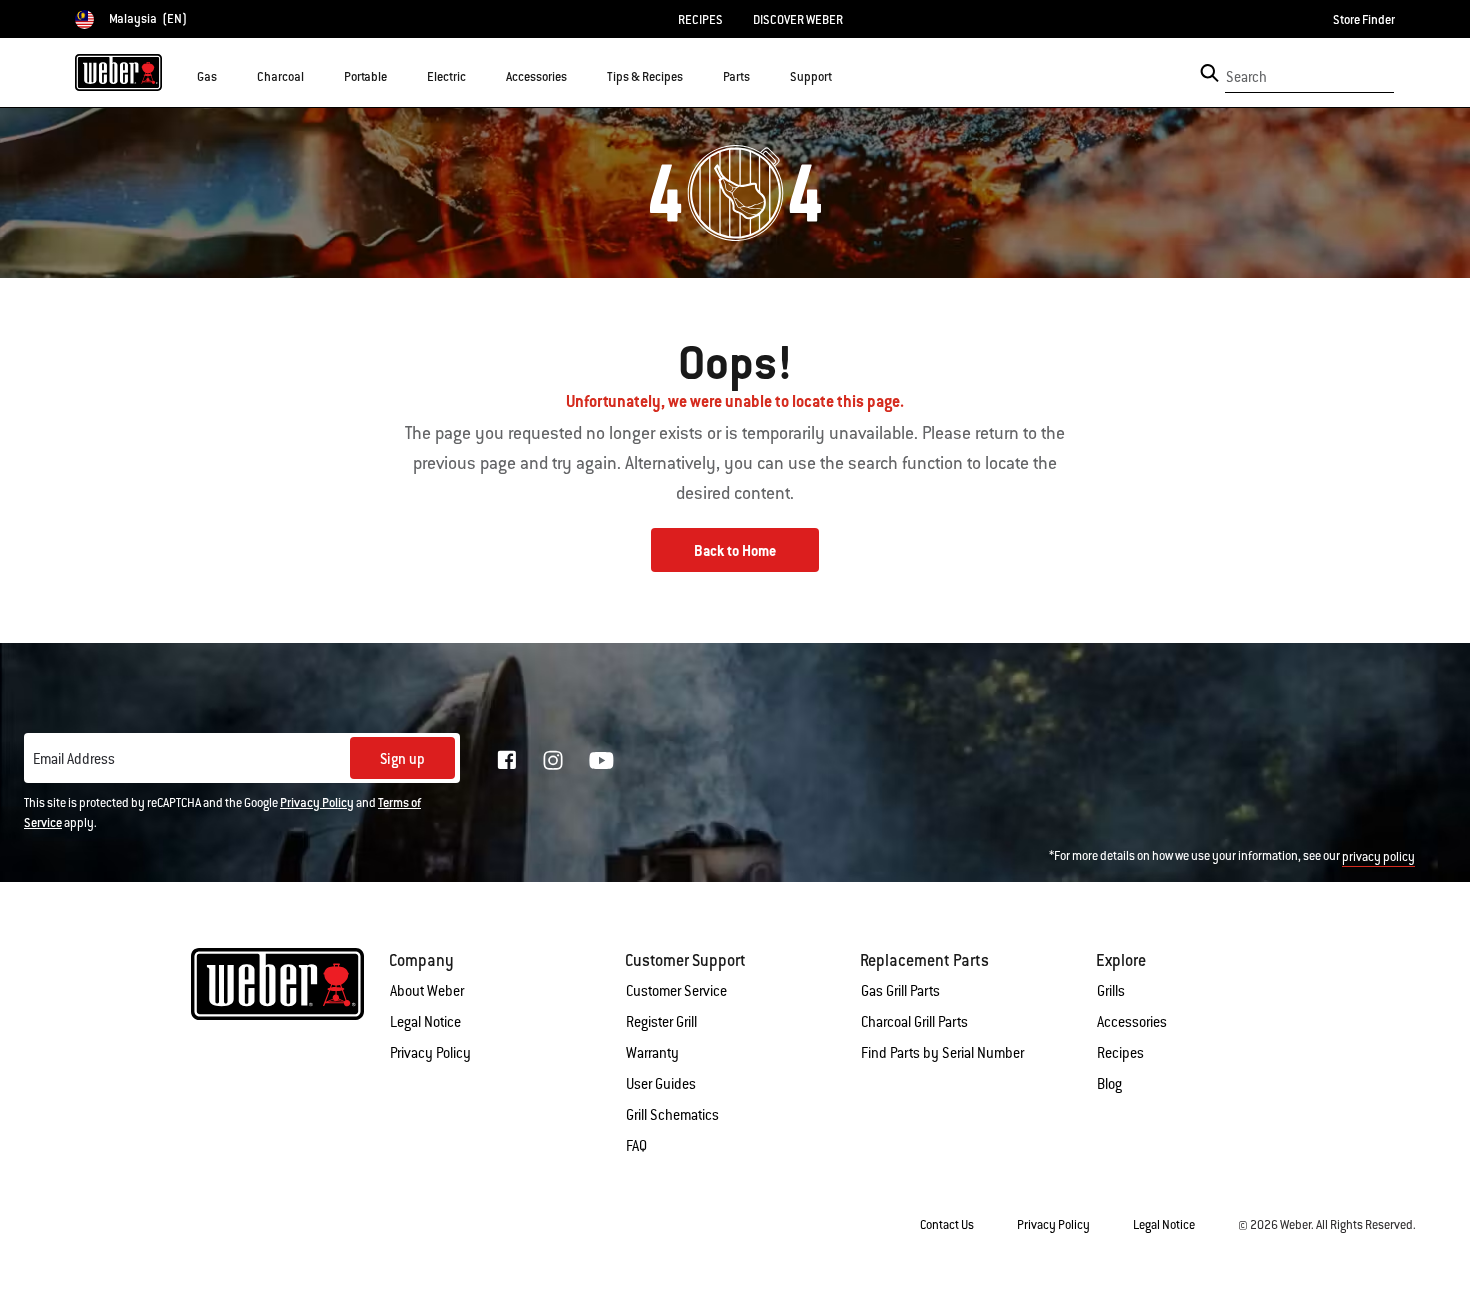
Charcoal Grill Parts (914, 1022)
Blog (1109, 1084)
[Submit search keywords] (1209, 73)
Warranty (652, 1053)
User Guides (661, 1084)
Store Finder (1364, 20)
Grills (1111, 991)
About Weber (427, 991)
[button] (229, 76)
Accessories (1132, 1022)
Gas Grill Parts (900, 991)
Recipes (1120, 1053)
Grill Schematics (672, 1115)
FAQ (636, 1146)
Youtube (601, 760)
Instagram (553, 760)
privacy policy (1378, 857)
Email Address (74, 759)
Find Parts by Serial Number (942, 1053)
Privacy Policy (317, 803)
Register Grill (661, 1022)
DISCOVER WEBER (798, 20)
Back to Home (735, 551)
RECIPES (700, 20)
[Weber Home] (118, 72)
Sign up (402, 759)
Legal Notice (425, 1022)
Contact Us (947, 1225)
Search (1246, 77)
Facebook (507, 760)
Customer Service (676, 991)
